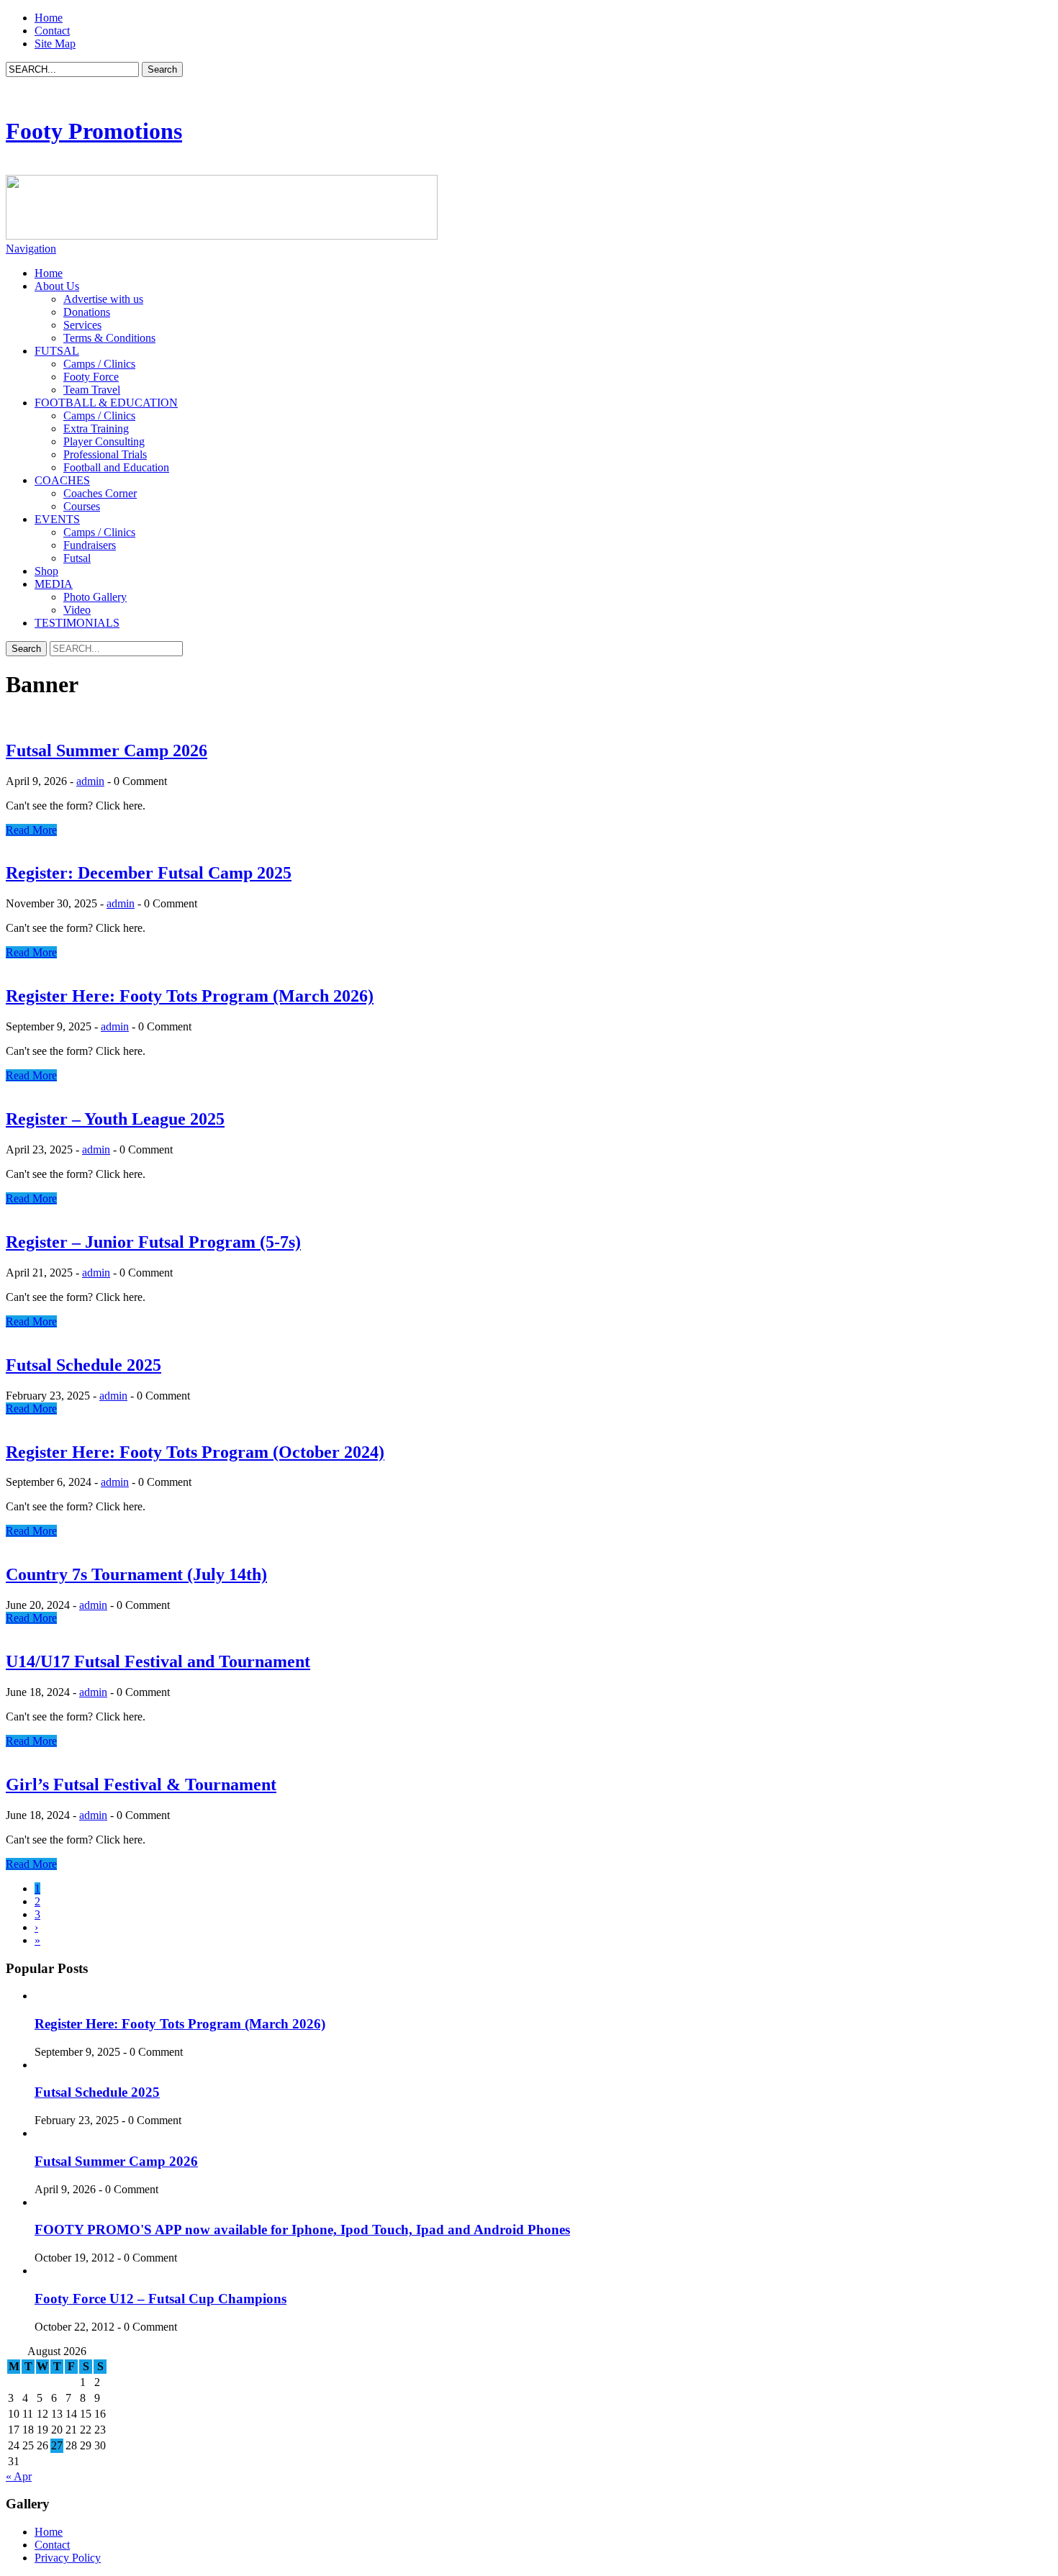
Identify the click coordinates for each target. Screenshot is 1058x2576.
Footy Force (91, 377)
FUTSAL (57, 351)
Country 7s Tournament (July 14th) (136, 1574)
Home (49, 18)
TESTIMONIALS (77, 623)
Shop (46, 571)
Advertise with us (103, 299)
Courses (82, 506)
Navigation (31, 249)
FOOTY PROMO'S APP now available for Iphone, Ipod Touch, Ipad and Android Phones (302, 2230)
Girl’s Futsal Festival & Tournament (141, 1784)
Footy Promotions (94, 131)
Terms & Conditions (109, 338)
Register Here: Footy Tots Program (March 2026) (190, 996)
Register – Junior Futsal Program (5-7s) (153, 1242)
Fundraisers (90, 545)
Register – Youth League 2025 (115, 1119)
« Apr (19, 2476)
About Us (57, 286)
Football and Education (116, 467)
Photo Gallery (95, 597)
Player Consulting (104, 441)
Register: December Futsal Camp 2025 (149, 873)
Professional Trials (105, 454)
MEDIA (54, 584)
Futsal (77, 558)
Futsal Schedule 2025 (83, 1365)
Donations (87, 312)
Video (77, 610)
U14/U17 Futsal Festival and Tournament (158, 1661)
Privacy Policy (68, 2558)
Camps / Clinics (99, 364)
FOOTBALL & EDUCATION (106, 403)
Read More (31, 830)
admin (90, 781)
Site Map (55, 44)
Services (82, 325)
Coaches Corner (100, 493)
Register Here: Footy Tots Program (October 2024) (195, 1452)
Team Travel (92, 390)
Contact (52, 31)
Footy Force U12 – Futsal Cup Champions (160, 2299)
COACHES (62, 480)
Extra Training (96, 428)
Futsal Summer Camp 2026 (107, 750)
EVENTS (57, 519)
